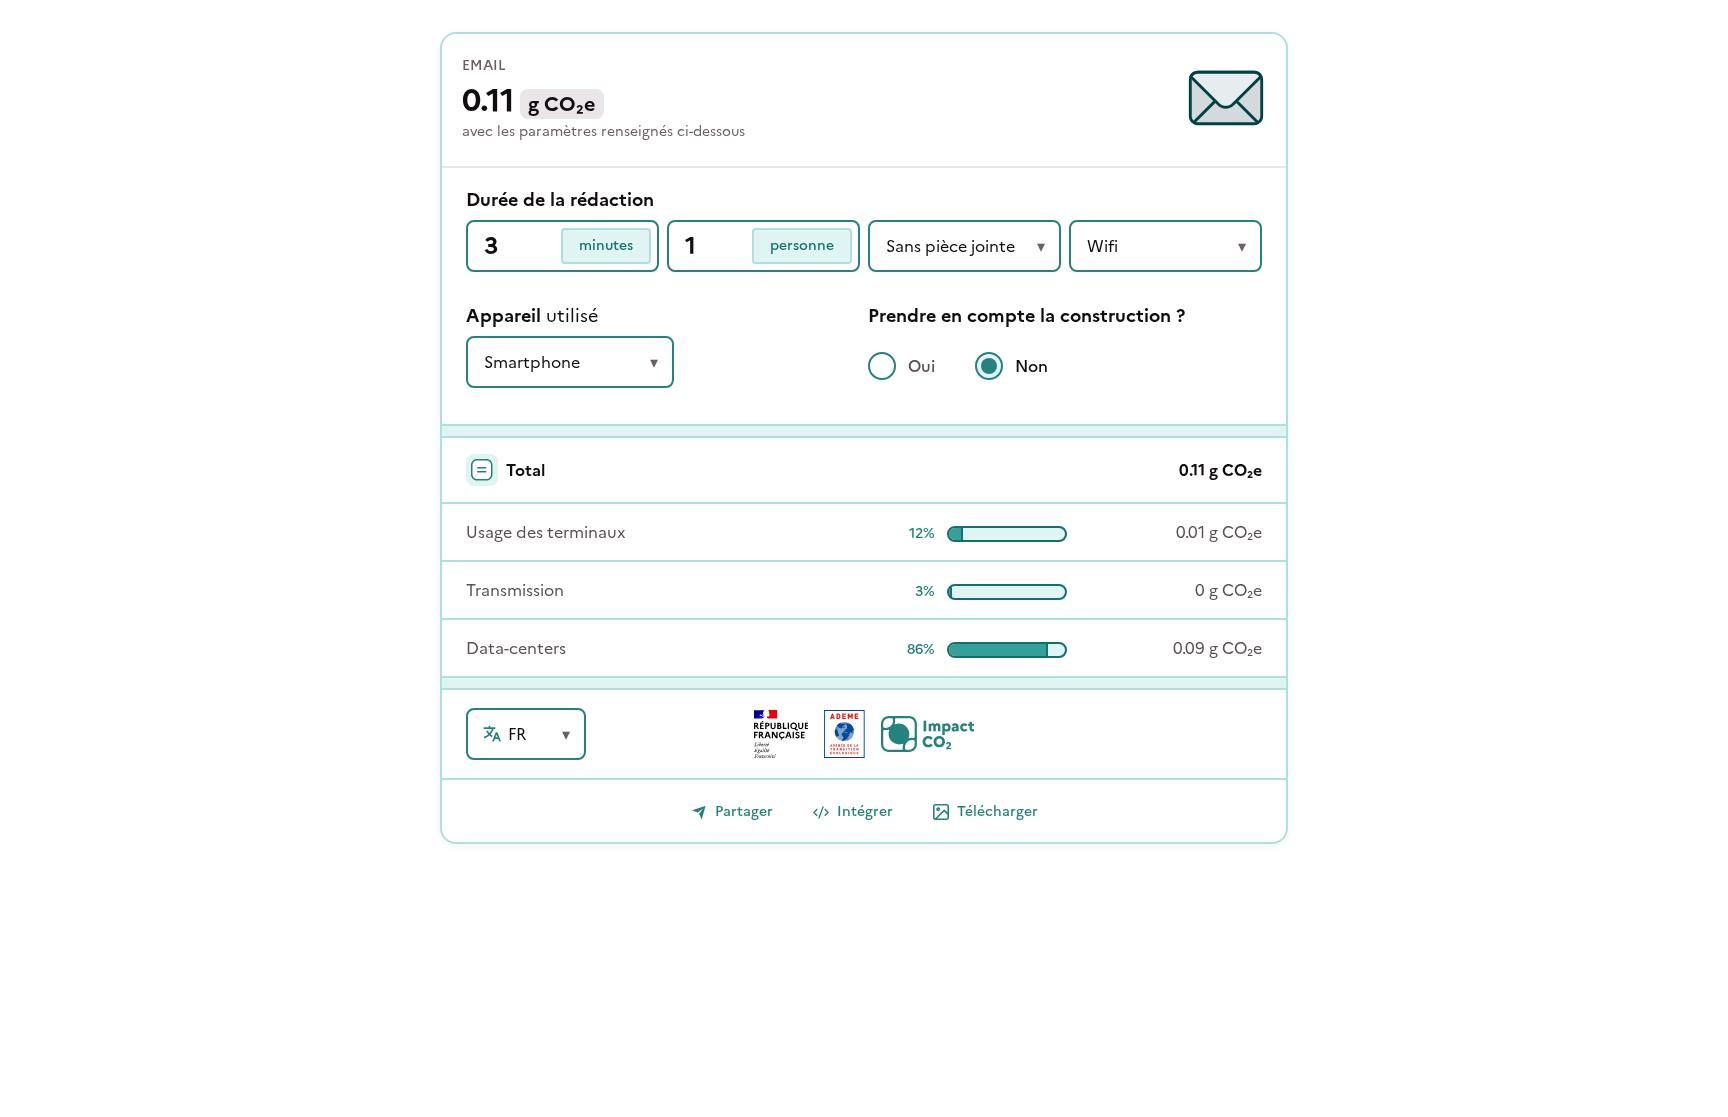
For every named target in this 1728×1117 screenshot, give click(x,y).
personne (802, 245)
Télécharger (997, 811)
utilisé (532, 316)
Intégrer (865, 811)
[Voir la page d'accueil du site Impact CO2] (927, 734)
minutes (606, 245)
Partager (744, 811)
